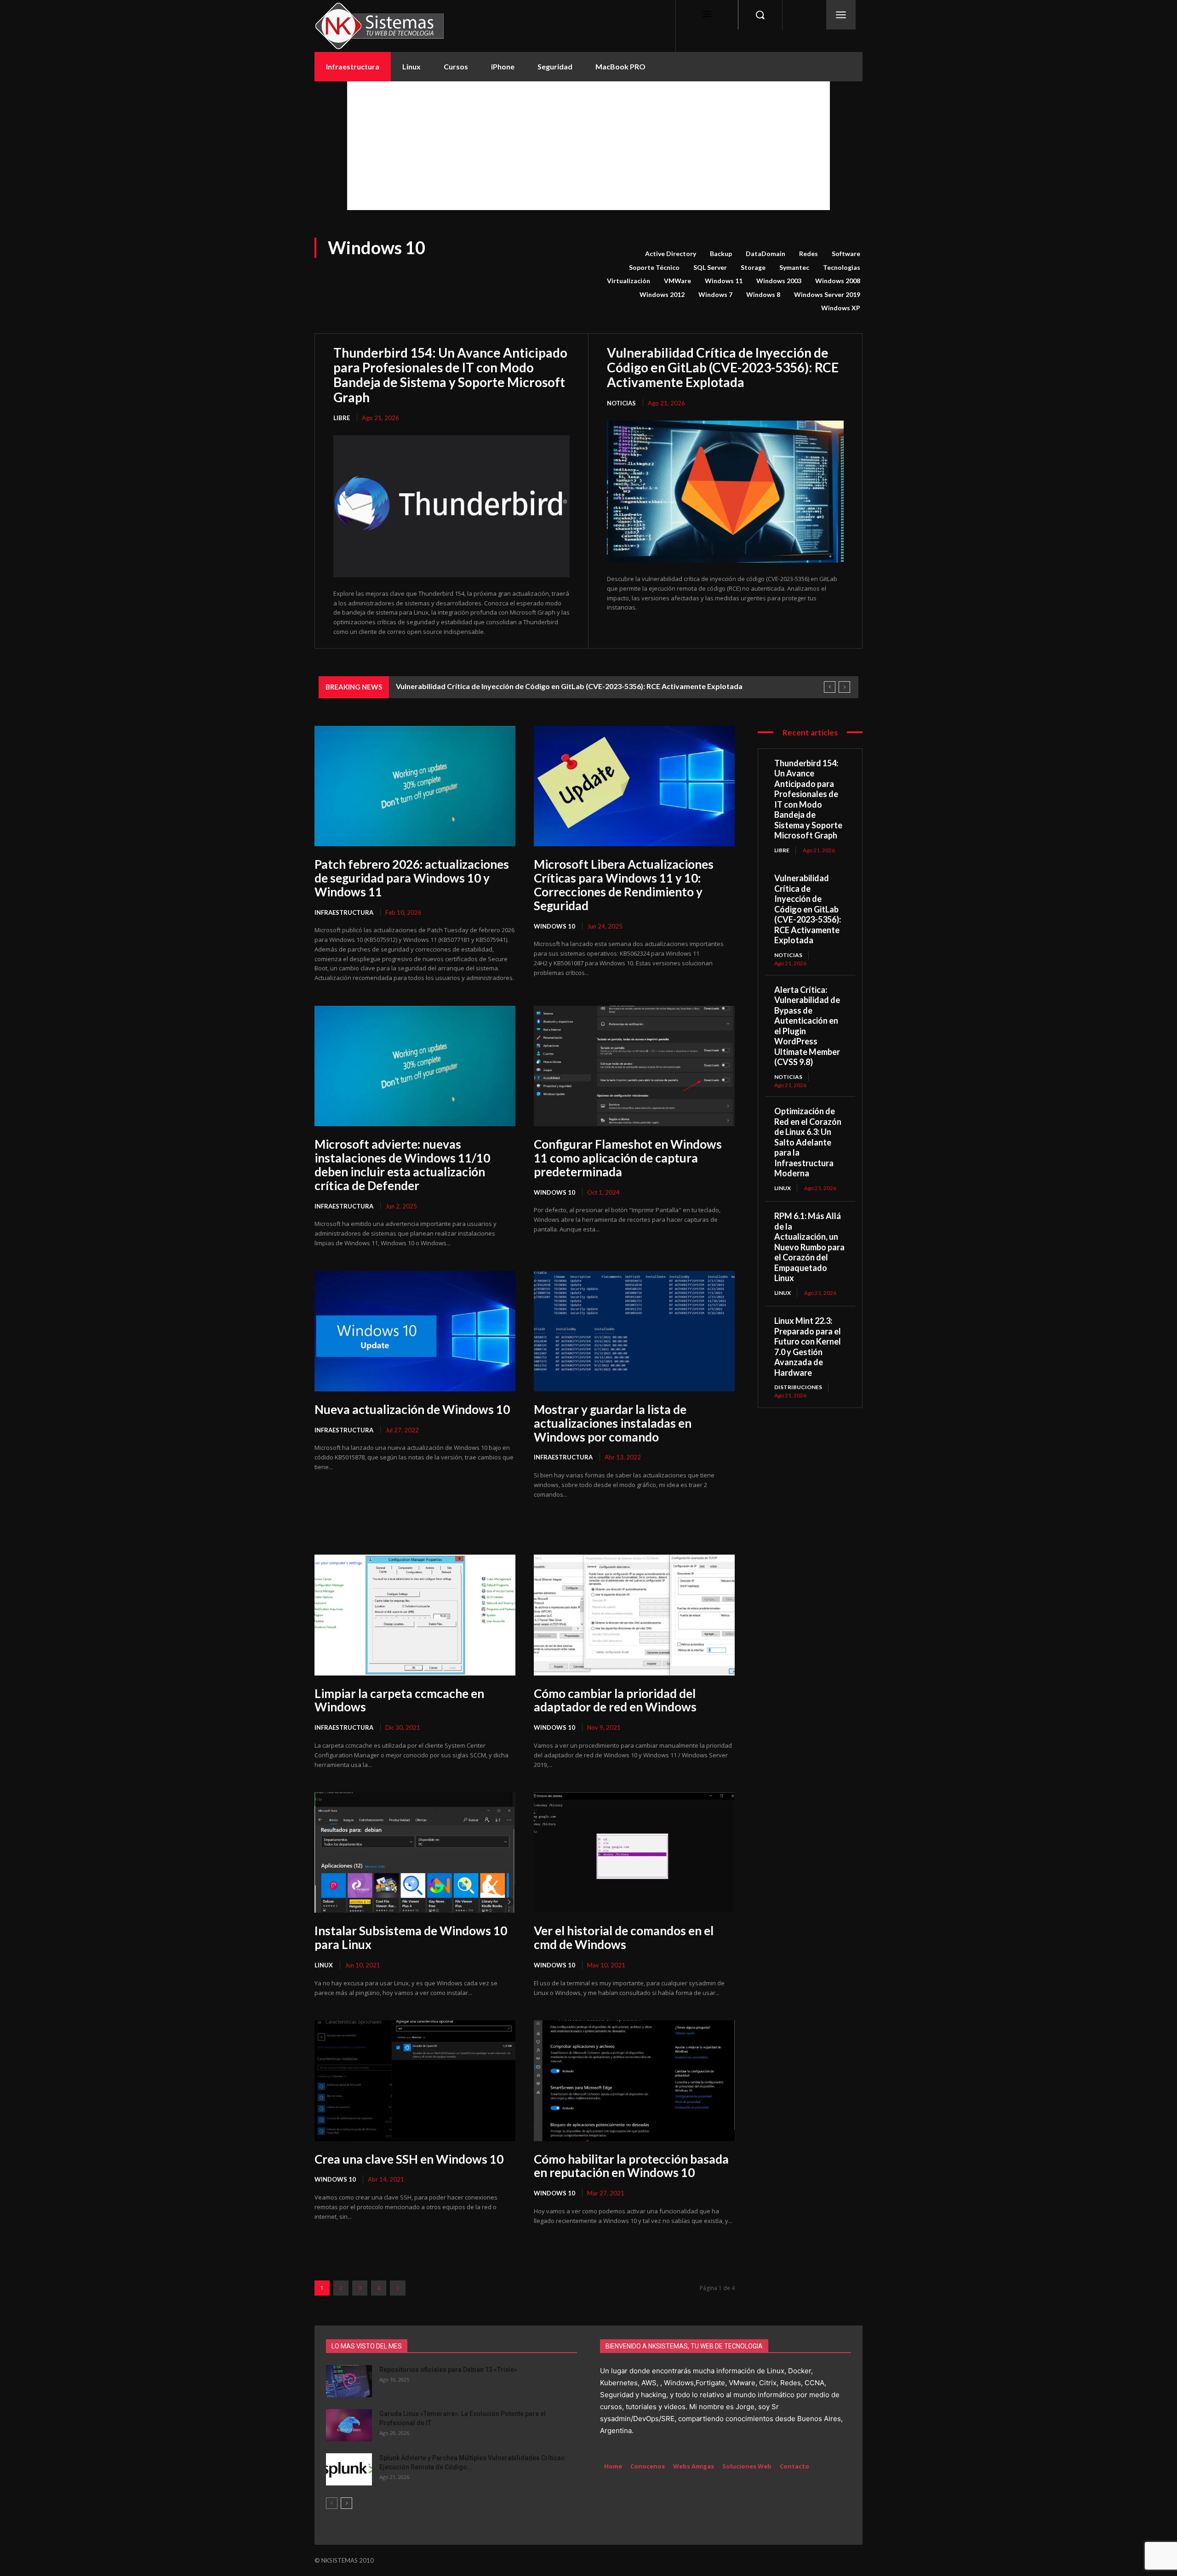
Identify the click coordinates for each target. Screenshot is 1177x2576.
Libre (342, 418)
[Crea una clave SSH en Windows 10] (415, 2080)
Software (846, 254)
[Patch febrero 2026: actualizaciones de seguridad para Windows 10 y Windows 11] (415, 786)
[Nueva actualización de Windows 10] (415, 1331)
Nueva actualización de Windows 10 (412, 1409)
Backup (721, 254)
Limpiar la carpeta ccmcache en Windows (399, 1700)
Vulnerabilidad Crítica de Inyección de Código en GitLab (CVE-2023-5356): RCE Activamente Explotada (723, 367)
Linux (324, 1965)
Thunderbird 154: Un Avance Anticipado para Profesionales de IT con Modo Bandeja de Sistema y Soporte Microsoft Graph (450, 375)
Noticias (621, 403)
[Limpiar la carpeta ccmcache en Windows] (415, 1615)
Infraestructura (344, 912)
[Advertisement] (588, 146)
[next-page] (398, 2288)
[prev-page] (332, 2503)
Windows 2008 (838, 281)
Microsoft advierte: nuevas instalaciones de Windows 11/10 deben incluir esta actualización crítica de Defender (402, 1165)
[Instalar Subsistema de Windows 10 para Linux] (415, 1852)
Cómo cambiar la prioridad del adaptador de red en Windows (615, 1700)
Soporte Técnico (654, 267)
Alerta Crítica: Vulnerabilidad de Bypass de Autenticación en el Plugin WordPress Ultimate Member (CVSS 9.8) (583, 686)
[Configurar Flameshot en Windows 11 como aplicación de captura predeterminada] (634, 1066)
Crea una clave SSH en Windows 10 (409, 2159)
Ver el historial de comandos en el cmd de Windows (624, 1938)
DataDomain (766, 254)
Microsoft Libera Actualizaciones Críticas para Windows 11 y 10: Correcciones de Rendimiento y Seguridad (624, 885)
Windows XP (841, 308)
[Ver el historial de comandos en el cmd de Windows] (634, 1852)
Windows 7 (715, 294)
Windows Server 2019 (827, 294)
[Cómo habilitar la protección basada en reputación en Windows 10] (634, 2080)
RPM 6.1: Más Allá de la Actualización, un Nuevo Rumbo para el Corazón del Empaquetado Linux (809, 1247)
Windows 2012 (662, 294)
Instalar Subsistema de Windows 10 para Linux (411, 1938)
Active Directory (671, 254)
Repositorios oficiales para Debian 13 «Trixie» (448, 2370)
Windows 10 (554, 926)
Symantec (794, 267)
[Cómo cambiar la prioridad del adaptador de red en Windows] (634, 1615)
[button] (760, 15)
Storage (753, 267)
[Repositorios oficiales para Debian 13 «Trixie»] (349, 2381)
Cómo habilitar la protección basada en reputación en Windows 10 (631, 2166)
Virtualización (628, 281)
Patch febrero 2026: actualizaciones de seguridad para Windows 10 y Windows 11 (412, 878)
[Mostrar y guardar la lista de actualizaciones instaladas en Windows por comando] (634, 1331)
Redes (808, 254)
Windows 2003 (779, 281)
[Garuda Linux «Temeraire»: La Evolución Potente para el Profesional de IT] (349, 2425)
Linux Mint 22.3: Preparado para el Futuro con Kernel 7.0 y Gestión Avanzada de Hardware (808, 1347)
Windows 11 (724, 281)
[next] (844, 687)
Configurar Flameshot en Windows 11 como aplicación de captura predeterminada (628, 1158)
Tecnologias (842, 267)
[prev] (830, 687)
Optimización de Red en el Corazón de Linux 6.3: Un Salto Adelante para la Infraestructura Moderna (808, 1142)
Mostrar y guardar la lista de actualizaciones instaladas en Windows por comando (613, 1423)
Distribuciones (798, 1387)
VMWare (677, 281)
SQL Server (710, 267)
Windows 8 (763, 294)
